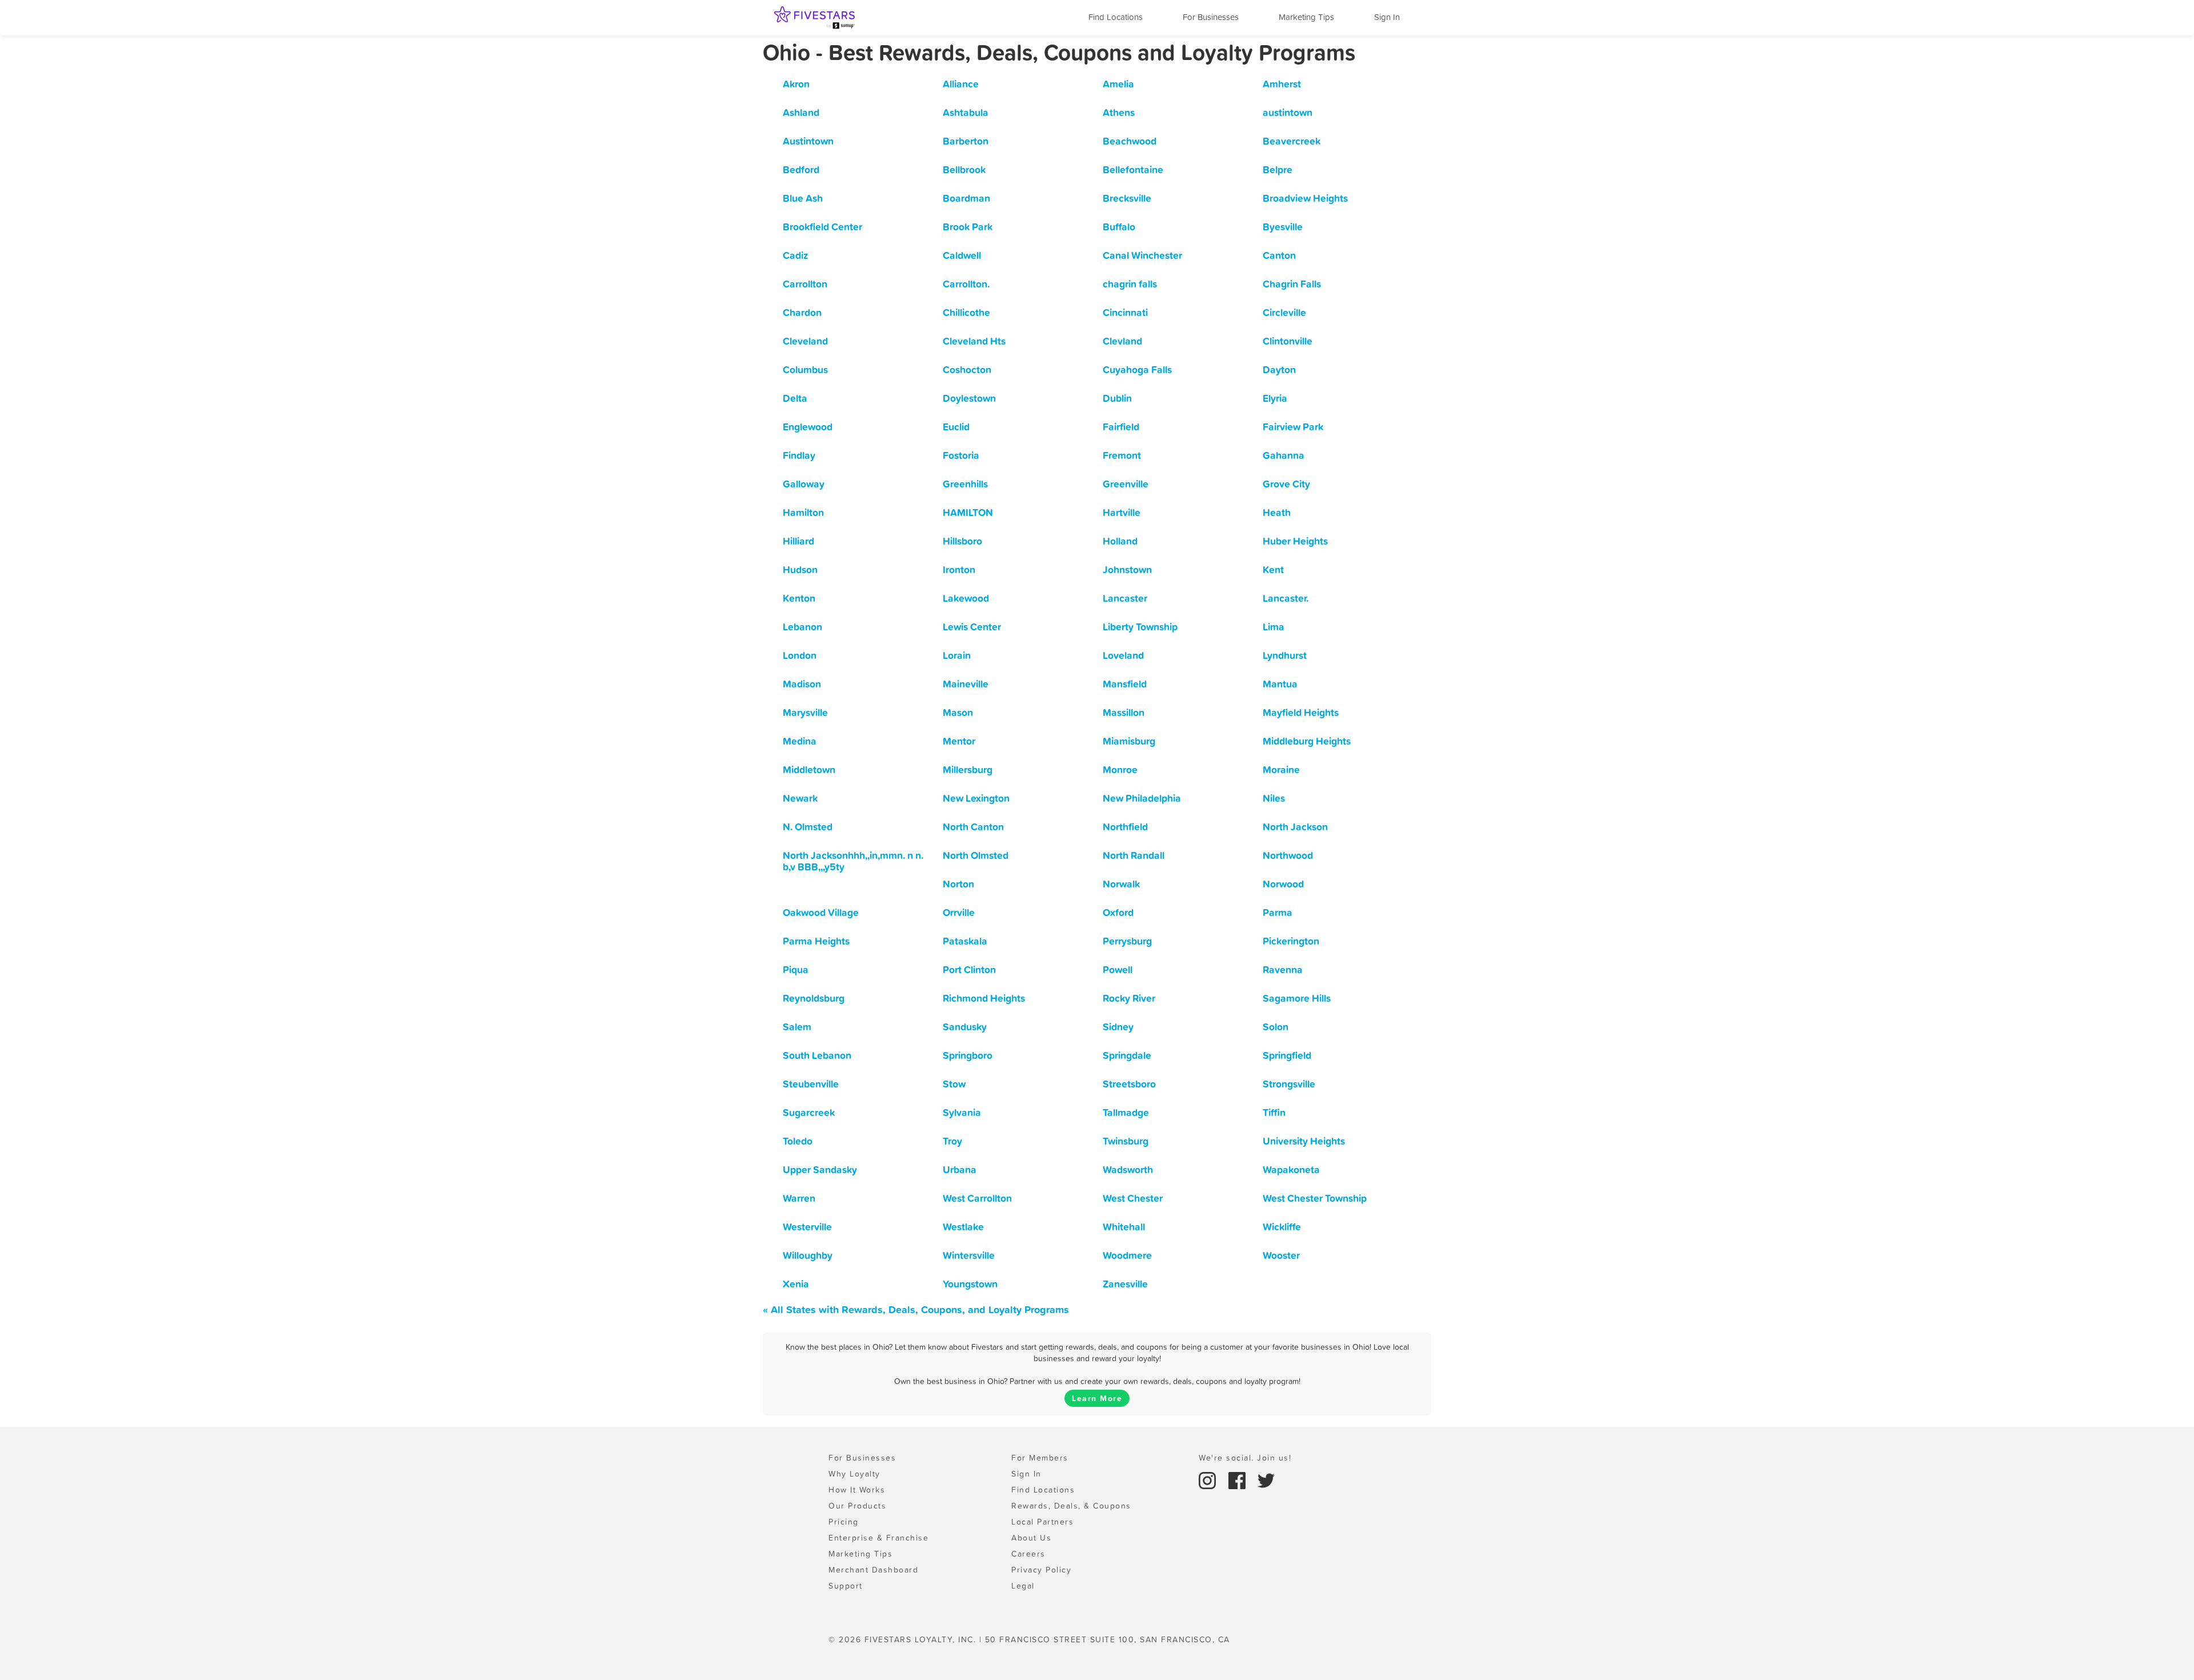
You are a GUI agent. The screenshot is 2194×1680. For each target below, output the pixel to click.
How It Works (857, 1490)
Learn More (1097, 1398)
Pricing (844, 1522)
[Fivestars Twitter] (1266, 1479)
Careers (1028, 1554)
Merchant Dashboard (873, 1570)
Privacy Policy (1041, 1570)
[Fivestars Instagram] (1209, 1479)
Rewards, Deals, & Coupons (1071, 1506)
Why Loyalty (854, 1474)
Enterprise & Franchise (878, 1538)
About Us (1031, 1538)
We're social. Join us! (1245, 1458)
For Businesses (1211, 17)
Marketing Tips (1306, 17)
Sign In (1387, 17)
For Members (1040, 1458)
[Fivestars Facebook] (1239, 1479)
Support (846, 1586)
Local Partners (1042, 1522)
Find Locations (1116, 17)
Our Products (857, 1506)
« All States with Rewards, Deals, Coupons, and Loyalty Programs (916, 1309)
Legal (1023, 1586)
